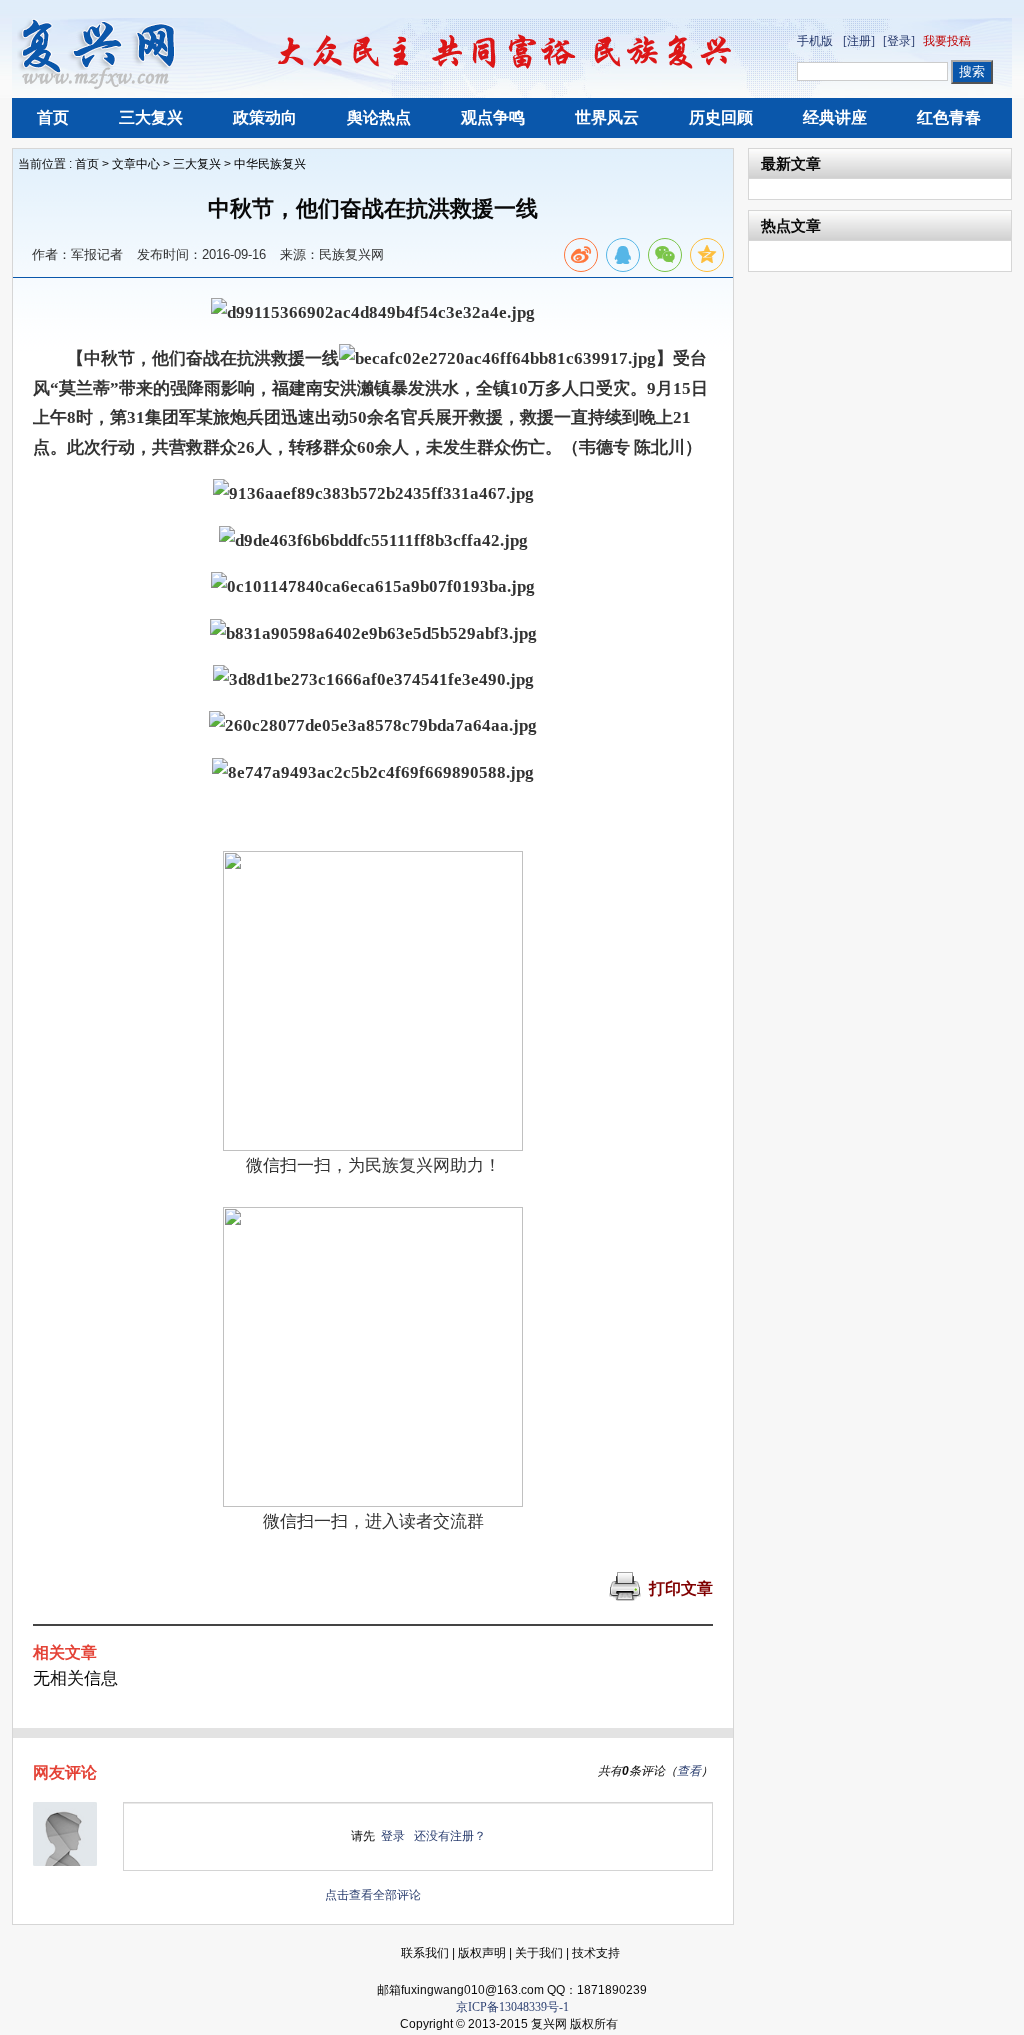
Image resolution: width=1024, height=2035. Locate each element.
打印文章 (681, 1588)
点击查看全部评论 (373, 1895)
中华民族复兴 (270, 164)
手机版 (815, 41)
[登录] (899, 41)
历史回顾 (721, 117)
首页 (53, 117)
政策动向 (265, 117)
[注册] (859, 41)
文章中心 (136, 164)
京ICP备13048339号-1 (512, 2007)
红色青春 (949, 117)
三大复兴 (151, 117)
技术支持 (596, 1953)
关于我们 (539, 1953)
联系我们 (425, 1953)
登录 (393, 1836)
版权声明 (482, 1953)
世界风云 (607, 117)
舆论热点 (379, 117)
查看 (689, 1771)
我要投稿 (947, 41)
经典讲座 (835, 117)
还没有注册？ (450, 1836)
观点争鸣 (493, 117)
